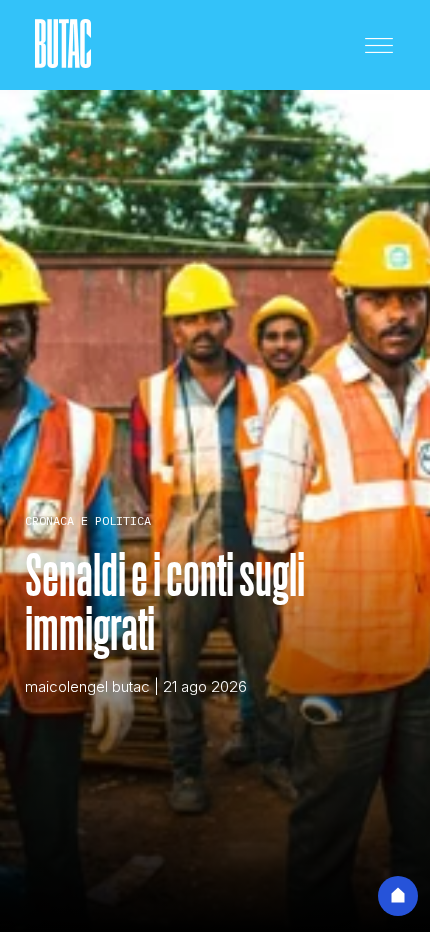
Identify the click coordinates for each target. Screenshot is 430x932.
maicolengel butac (87, 686)
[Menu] (379, 45)
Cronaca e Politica (88, 520)
